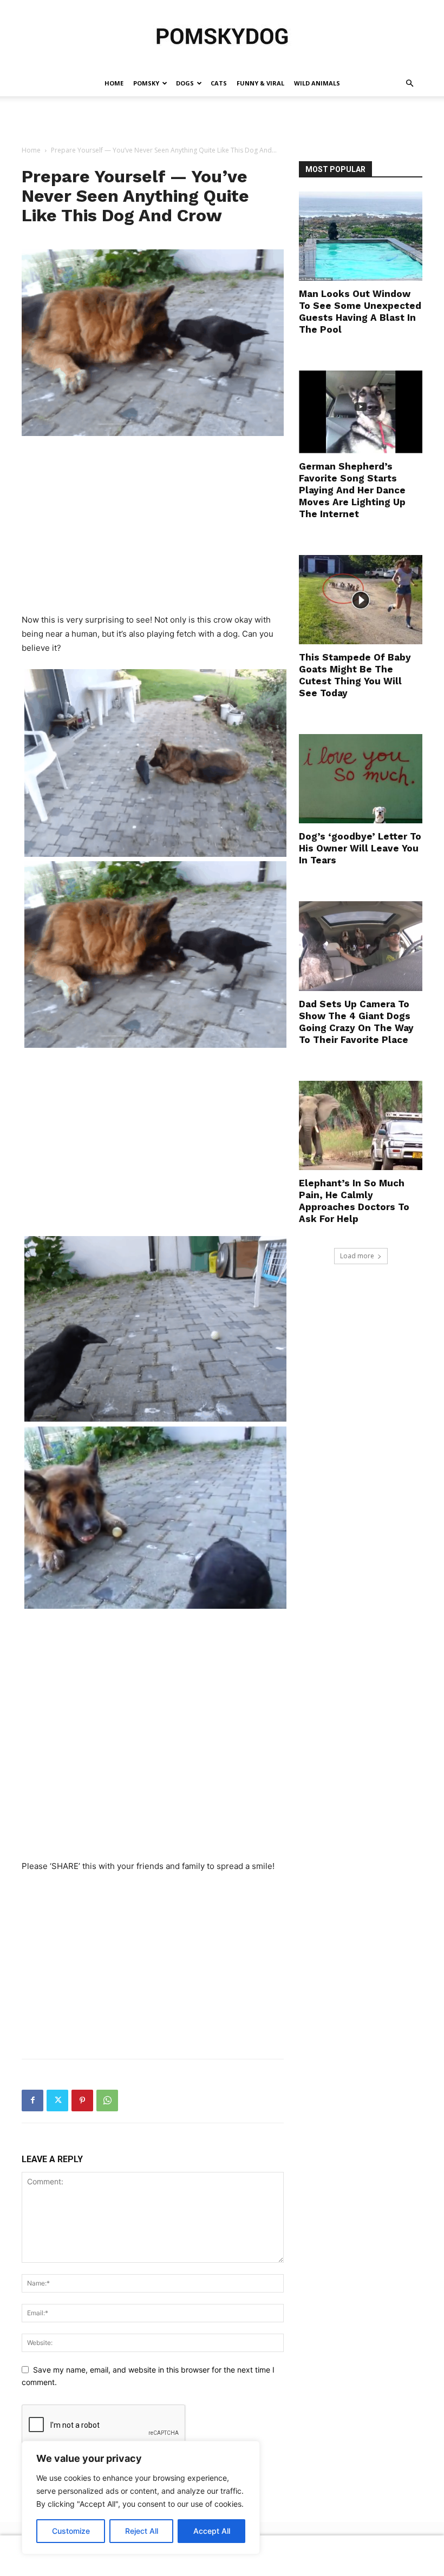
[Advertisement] (222, 120)
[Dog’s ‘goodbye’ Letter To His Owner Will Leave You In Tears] (361, 779)
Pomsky (146, 83)
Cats (219, 83)
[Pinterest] (82, 2101)
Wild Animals (317, 83)
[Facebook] (32, 2101)
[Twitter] (57, 2101)
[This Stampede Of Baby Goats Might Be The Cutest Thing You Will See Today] (361, 600)
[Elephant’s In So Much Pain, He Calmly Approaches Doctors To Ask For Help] (361, 1125)
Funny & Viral (260, 83)
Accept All (212, 2531)
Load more (357, 1256)
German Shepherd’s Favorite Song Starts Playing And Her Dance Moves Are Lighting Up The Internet (352, 490)
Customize (71, 2531)
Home (114, 83)
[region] (141, 2498)
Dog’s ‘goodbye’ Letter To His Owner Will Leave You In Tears (360, 848)
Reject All (142, 2531)
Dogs (185, 83)
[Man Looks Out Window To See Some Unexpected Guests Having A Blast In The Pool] (361, 236)
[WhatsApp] (107, 2101)
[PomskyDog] (222, 36)
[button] (409, 84)
